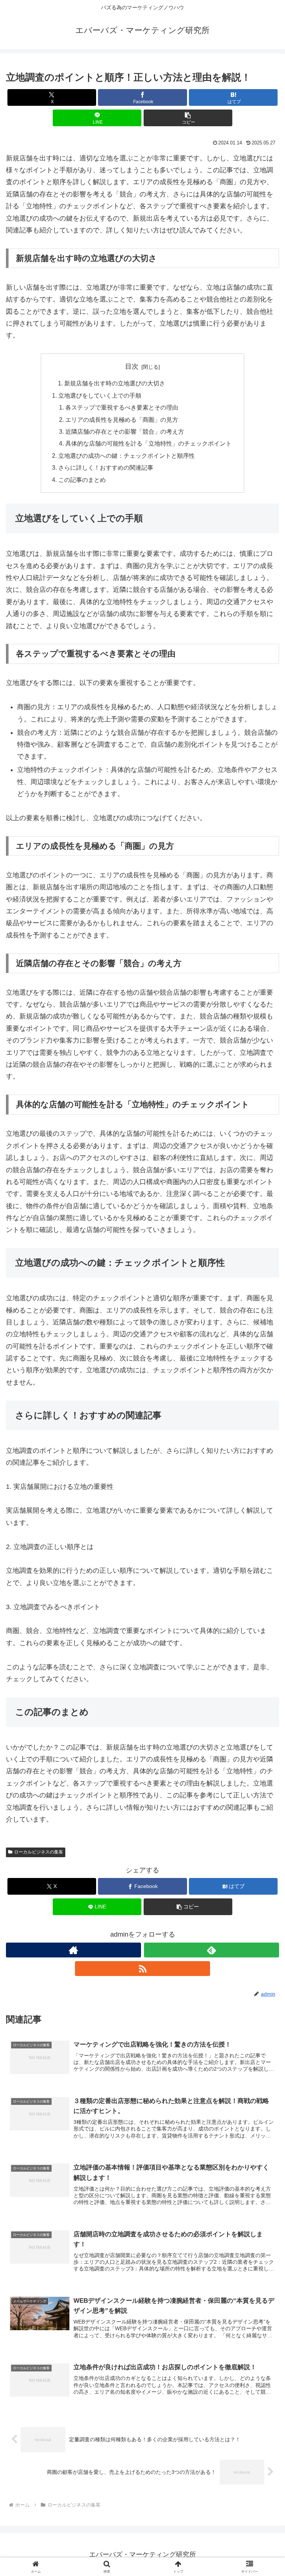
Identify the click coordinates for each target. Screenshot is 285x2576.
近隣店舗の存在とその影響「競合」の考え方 (125, 431)
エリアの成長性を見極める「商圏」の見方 (122, 420)
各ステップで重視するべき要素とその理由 (122, 407)
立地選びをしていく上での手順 (100, 395)
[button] (188, 118)
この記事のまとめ (82, 480)
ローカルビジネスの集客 (39, 1852)
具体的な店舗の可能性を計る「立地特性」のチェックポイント (148, 443)
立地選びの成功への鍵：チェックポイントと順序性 (127, 456)
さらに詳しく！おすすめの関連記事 (106, 467)
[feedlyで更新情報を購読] (212, 1950)
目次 (132, 366)
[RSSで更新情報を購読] (142, 1969)
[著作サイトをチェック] (73, 1950)
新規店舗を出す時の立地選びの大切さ (115, 383)
